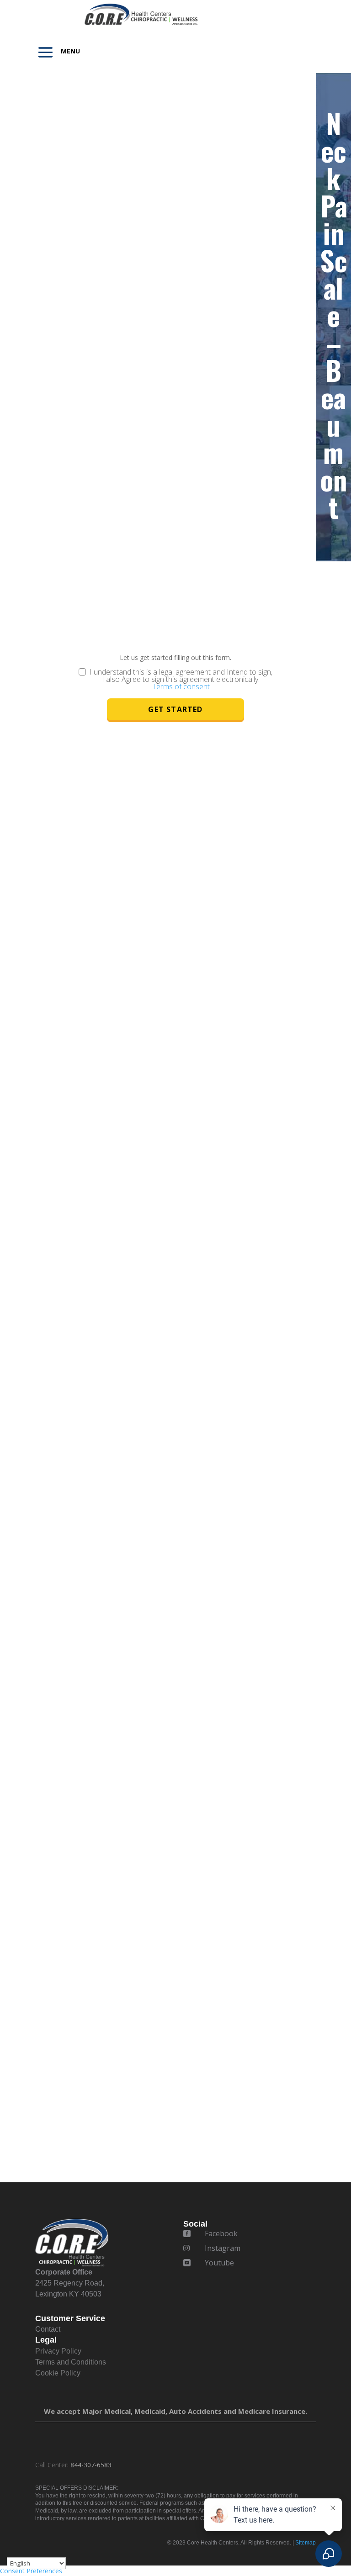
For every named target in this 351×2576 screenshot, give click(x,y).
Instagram (223, 2248)
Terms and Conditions (71, 2362)
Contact (48, 2329)
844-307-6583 (91, 2465)
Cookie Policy (58, 2373)
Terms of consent (181, 686)
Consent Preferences (31, 2571)
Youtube (219, 2263)
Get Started (175, 709)
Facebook (221, 2233)
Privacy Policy (58, 2351)
